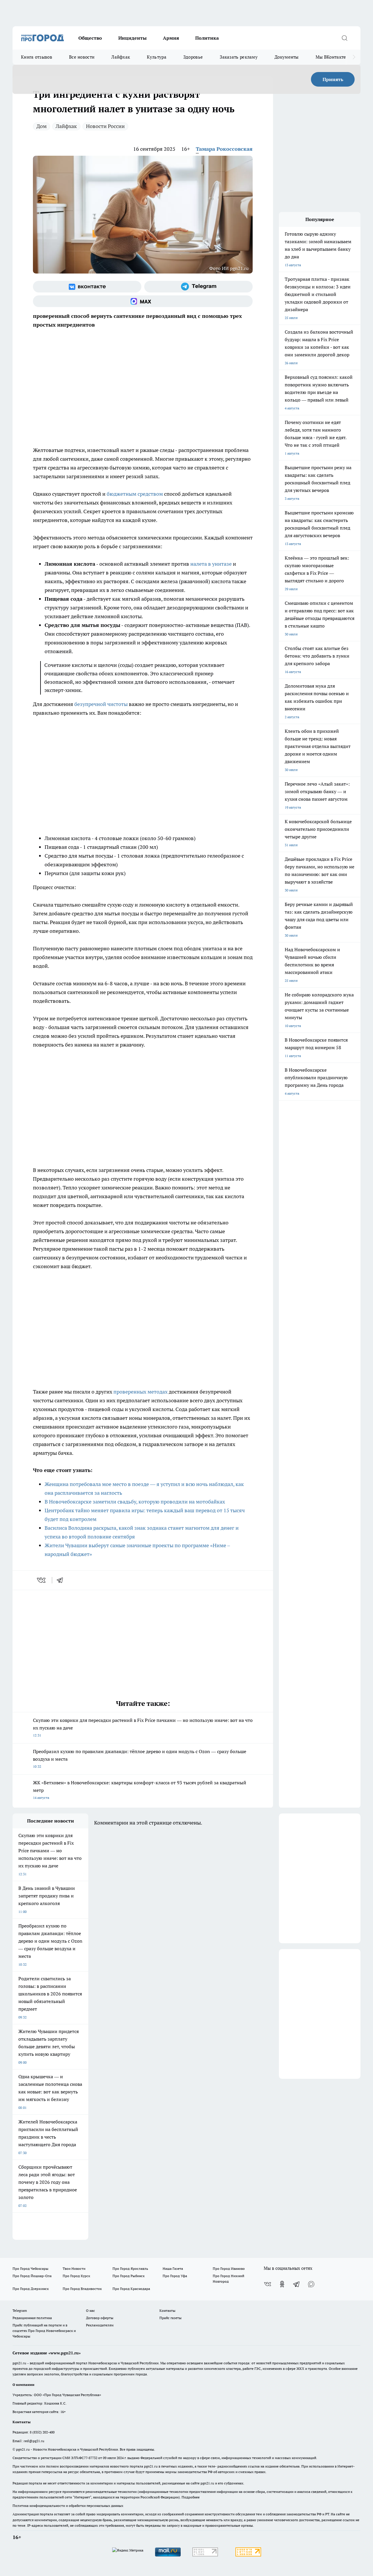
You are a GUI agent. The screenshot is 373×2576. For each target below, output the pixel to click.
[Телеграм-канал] (198, 287)
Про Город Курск (76, 2276)
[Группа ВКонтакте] (87, 287)
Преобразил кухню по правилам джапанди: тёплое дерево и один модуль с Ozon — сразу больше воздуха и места (140, 1758)
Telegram (20, 2310)
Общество (90, 38)
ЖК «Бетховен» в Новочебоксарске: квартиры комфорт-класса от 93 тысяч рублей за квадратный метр (140, 1790)
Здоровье (193, 57)
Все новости (82, 57)
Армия (171, 38)
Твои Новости (74, 2269)
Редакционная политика (32, 2318)
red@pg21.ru (34, 2441)
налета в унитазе (211, 564)
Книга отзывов (37, 57)
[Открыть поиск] (344, 38)
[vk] (42, 1580)
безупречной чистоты (101, 704)
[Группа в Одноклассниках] (282, 2284)
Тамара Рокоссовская (224, 149)
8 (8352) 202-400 (42, 2432)
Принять (333, 79)
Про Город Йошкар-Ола (32, 2276)
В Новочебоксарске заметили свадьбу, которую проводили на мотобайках (135, 1502)
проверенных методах (140, 1392)
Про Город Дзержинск (31, 2289)
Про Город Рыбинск (129, 2276)
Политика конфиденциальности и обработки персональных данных (68, 2506)
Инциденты (132, 38)
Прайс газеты (170, 2318)
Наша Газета (173, 2269)
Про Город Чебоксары (30, 2269)
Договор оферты (100, 2318)
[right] (354, 57)
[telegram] (62, 1580)
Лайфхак (121, 57)
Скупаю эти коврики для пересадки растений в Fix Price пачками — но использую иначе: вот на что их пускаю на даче (143, 1727)
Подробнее (191, 2497)
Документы (287, 57)
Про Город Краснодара (131, 2289)
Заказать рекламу (239, 57)
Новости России (105, 126)
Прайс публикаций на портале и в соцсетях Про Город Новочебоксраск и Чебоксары (44, 2331)
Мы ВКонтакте (331, 57)
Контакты (167, 2310)
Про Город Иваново (229, 2269)
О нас (90, 2310)
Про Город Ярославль (130, 2269)
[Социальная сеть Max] (143, 301)
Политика (207, 38)
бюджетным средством (135, 494)
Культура (156, 57)
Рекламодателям (100, 2325)
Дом (42, 126)
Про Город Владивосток (82, 2289)
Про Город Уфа (175, 2276)
